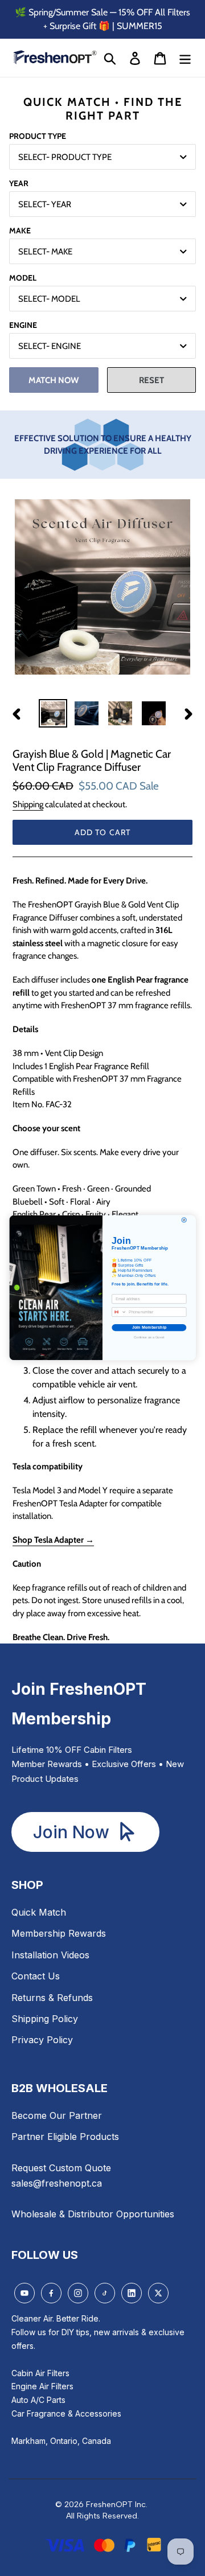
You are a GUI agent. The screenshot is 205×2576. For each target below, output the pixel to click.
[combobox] (119, 1312)
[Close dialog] (184, 1220)
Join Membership (149, 1328)
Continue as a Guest (149, 1338)
